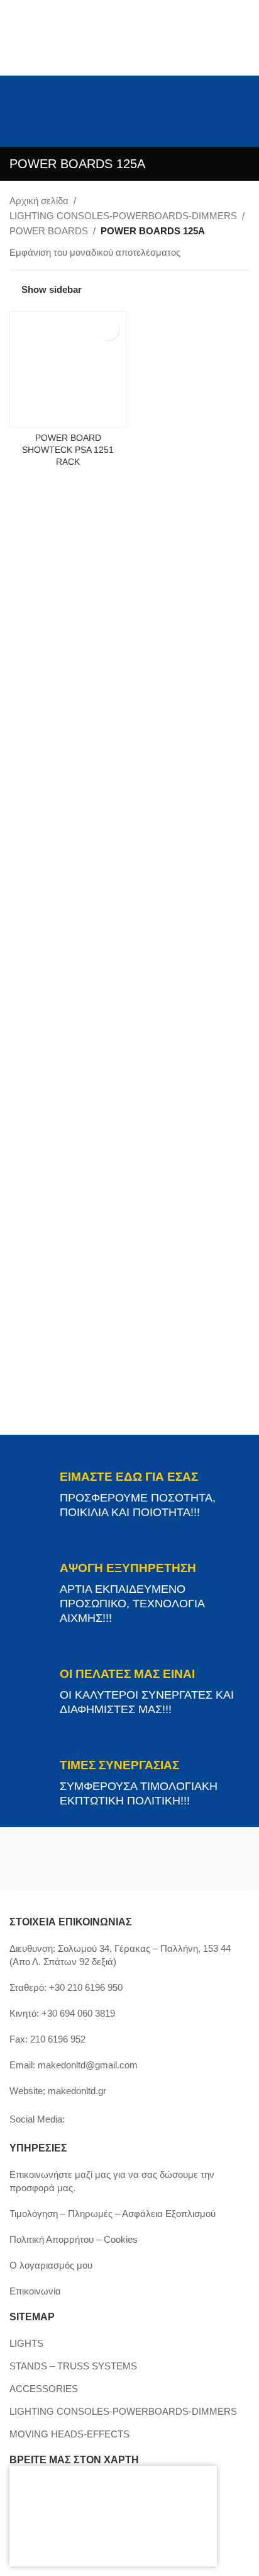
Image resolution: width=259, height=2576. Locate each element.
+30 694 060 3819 (78, 2013)
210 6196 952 (58, 2039)
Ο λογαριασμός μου (51, 2265)
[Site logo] (130, 122)
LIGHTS (26, 2343)
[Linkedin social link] (33, 97)
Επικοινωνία (35, 2291)
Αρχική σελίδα (39, 201)
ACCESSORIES (44, 2389)
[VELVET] (190, 1859)
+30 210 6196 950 (86, 1987)
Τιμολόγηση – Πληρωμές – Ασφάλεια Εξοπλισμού (113, 2214)
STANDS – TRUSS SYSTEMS (73, 2366)
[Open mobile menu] (14, 123)
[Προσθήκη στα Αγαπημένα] (108, 329)
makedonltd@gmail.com (88, 2065)
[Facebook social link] (17, 78)
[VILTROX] (69, 1859)
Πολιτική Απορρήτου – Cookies (74, 2239)
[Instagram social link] (33, 78)
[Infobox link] (129, 1495)
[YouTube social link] (17, 97)
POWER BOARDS (49, 231)
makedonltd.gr (77, 2091)
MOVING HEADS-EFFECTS (69, 2434)
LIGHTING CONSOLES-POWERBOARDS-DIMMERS (123, 216)
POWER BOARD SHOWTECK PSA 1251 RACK (68, 450)
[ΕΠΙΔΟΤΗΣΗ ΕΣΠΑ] (107, 2516)
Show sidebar (52, 289)
